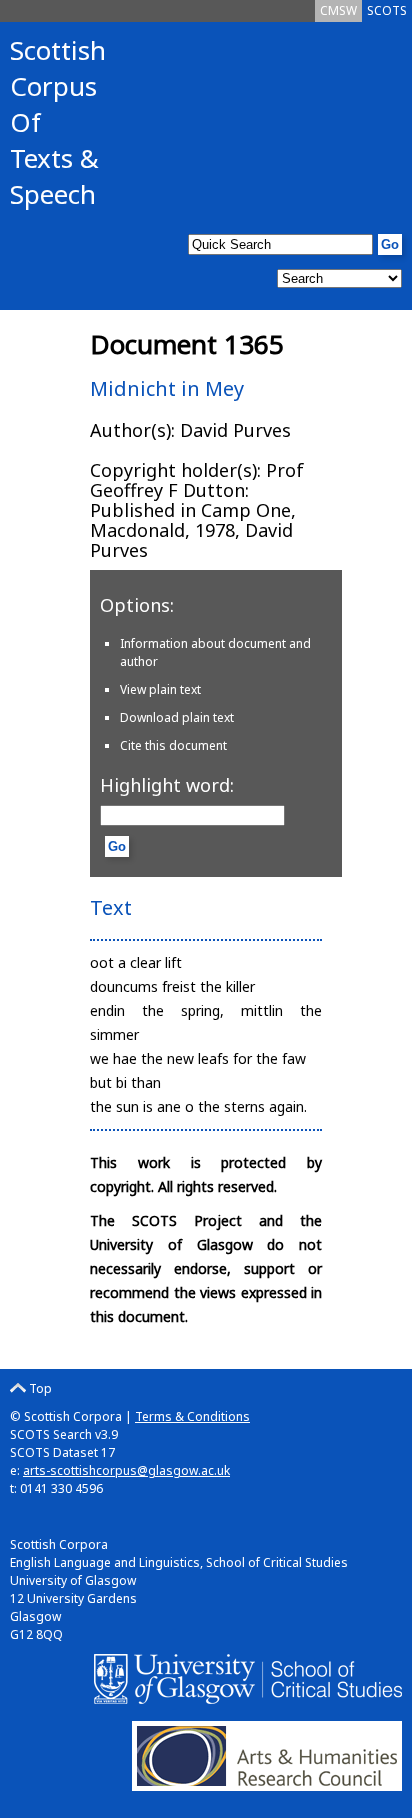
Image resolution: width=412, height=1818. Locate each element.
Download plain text (177, 717)
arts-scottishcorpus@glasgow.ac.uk (126, 1470)
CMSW (338, 10)
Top (39, 1388)
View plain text (160, 689)
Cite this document (173, 745)
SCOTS (387, 10)
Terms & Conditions (192, 1416)
